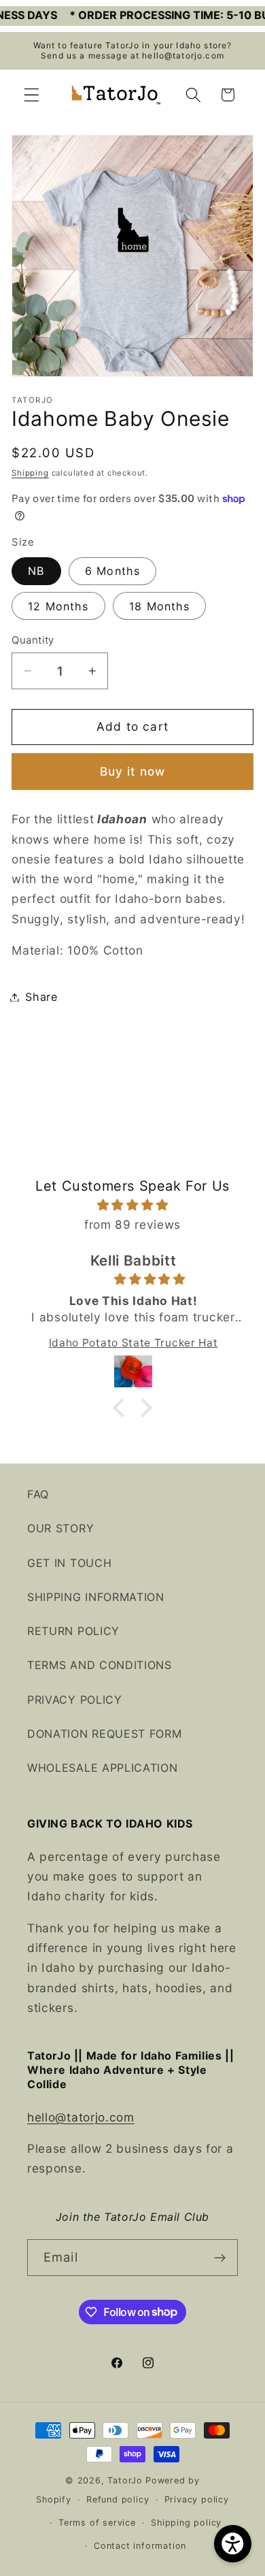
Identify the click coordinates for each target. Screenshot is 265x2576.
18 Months (159, 606)
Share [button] (41, 997)
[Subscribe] (220, 2258)
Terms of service (97, 2523)
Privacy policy (197, 2499)
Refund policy (118, 2499)
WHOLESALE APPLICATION (103, 1768)
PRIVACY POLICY (75, 1700)
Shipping (30, 473)
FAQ (38, 1494)
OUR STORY (60, 1528)
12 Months (58, 606)
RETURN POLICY (73, 1631)
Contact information (140, 2546)
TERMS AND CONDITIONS (100, 1665)
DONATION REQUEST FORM (105, 1734)
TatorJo (125, 2480)
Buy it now (133, 771)
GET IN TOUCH (69, 1563)
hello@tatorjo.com (81, 2117)
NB (36, 571)
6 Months (112, 571)
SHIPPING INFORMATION (96, 1597)
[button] (32, 95)
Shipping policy (186, 2523)
